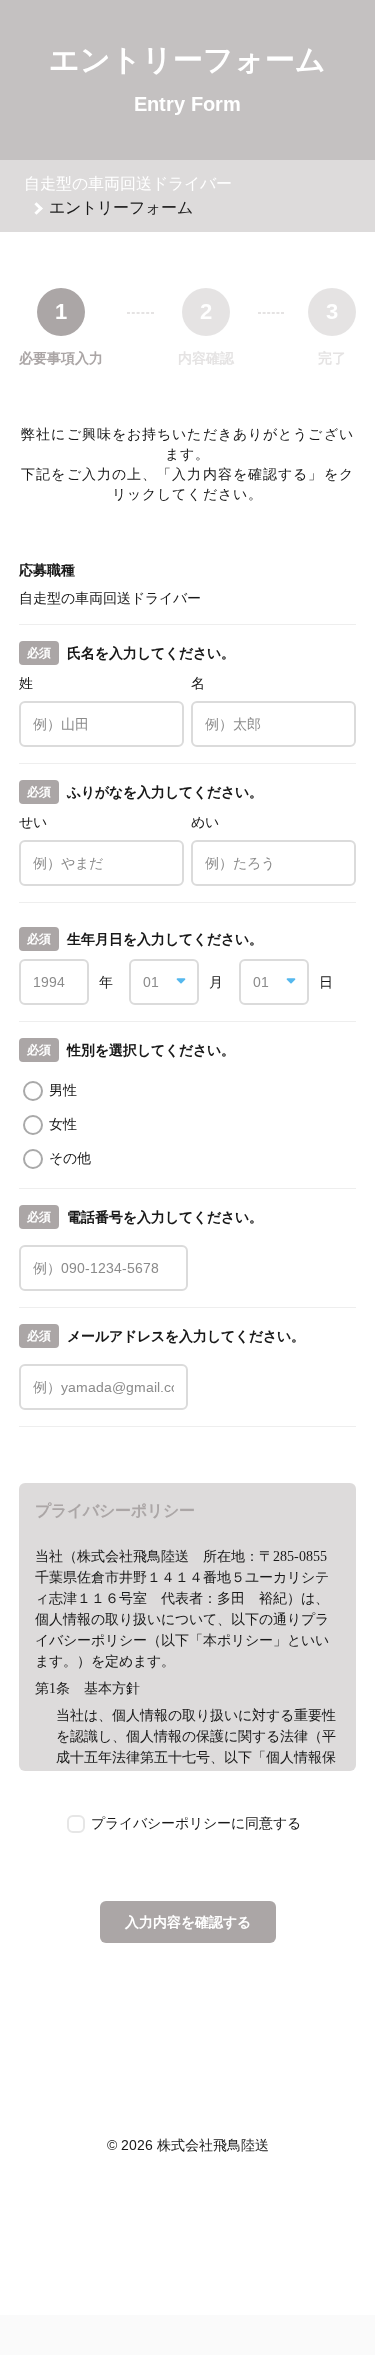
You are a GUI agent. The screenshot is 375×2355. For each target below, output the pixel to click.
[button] (164, 982)
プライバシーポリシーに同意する (196, 1823)
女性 (63, 1124)
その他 (70, 1158)
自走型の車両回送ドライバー (128, 183)
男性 (63, 1090)
